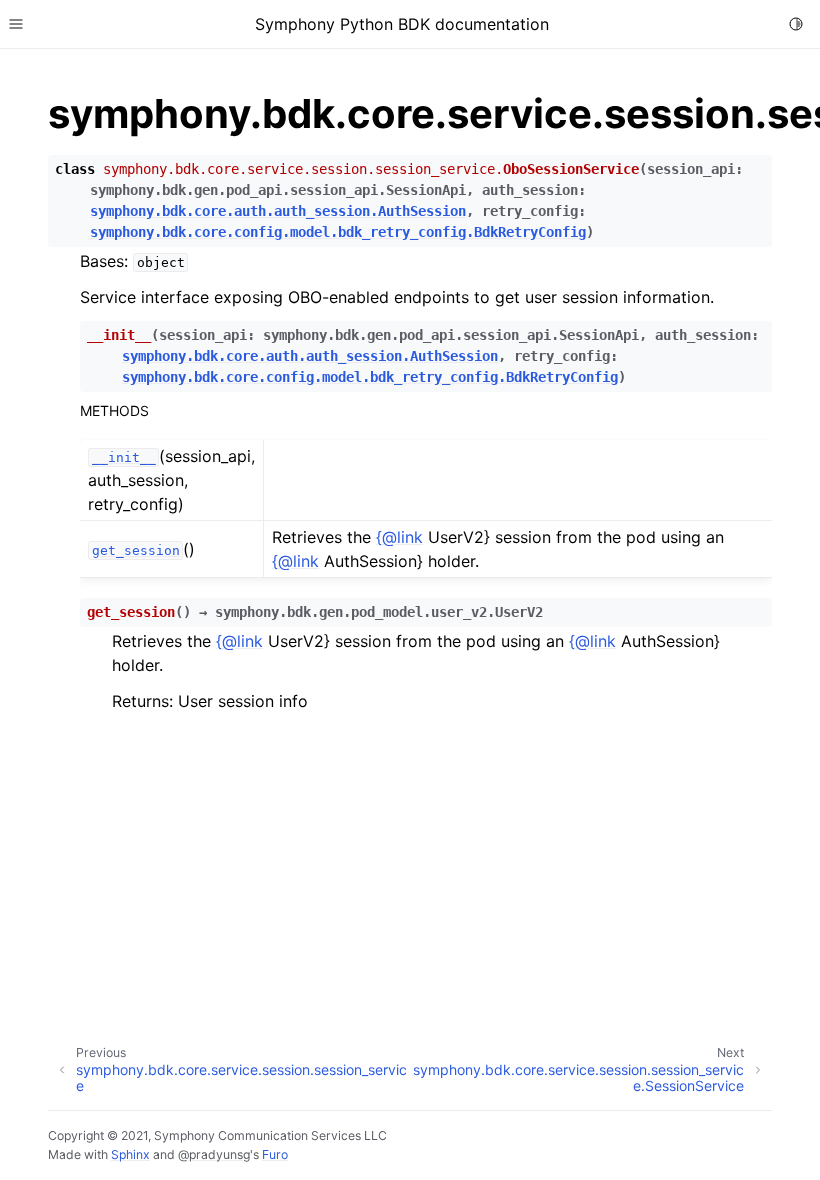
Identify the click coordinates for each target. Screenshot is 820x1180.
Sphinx (130, 1154)
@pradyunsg (214, 1154)
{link (399, 537)
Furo (275, 1154)
